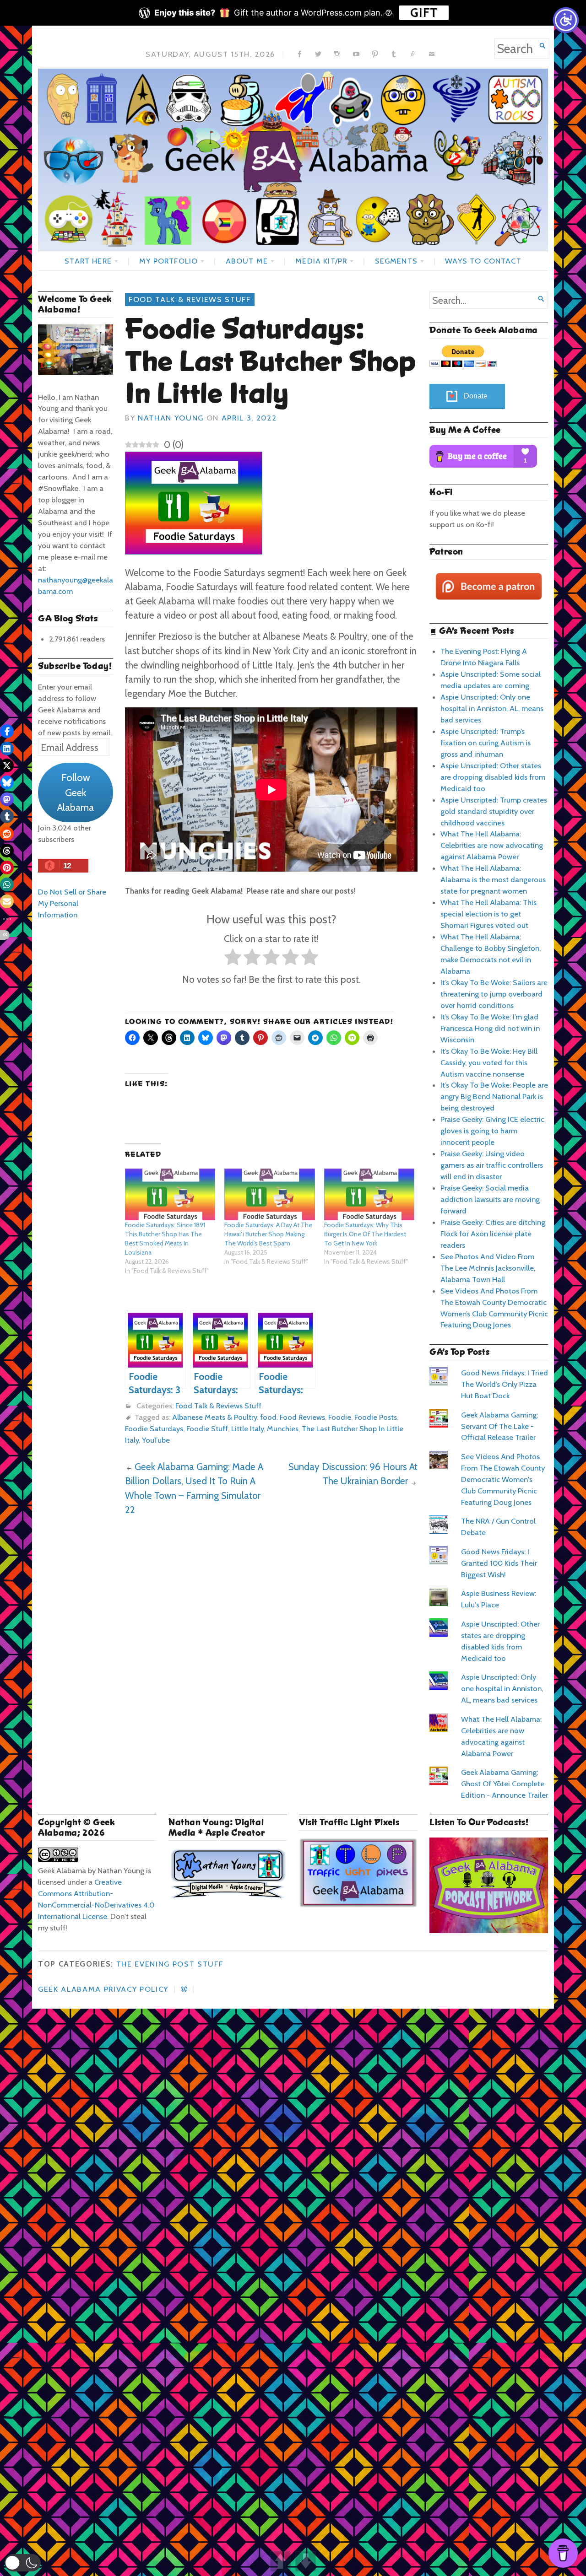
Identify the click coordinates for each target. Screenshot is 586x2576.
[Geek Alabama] (293, 160)
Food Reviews (302, 1417)
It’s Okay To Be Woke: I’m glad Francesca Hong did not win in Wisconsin (490, 1028)
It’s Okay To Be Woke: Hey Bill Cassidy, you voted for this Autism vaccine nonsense (489, 1062)
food (268, 1417)
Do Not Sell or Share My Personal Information (72, 903)
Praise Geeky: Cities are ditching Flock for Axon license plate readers (493, 1234)
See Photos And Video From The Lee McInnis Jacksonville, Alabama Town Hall (488, 1268)
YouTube (156, 1440)
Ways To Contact (483, 261)
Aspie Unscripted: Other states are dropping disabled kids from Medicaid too (493, 777)
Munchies (283, 1428)
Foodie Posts (376, 1417)
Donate (476, 396)
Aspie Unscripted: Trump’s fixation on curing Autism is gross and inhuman (486, 743)
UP (280, 2561)
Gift (424, 13)
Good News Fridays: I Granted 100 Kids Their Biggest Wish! (499, 1563)
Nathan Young (171, 418)
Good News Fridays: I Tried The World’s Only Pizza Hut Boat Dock (505, 1384)
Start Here (88, 261)
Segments (396, 261)
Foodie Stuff (207, 1428)
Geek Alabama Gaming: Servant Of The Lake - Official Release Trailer (499, 1426)
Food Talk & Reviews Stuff (190, 299)
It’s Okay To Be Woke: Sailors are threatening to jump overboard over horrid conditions (494, 994)
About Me (247, 261)
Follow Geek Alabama (76, 792)
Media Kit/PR (321, 261)
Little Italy (247, 1428)
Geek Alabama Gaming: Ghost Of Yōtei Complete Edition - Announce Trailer (505, 1784)
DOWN (306, 2561)
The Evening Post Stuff (170, 1964)
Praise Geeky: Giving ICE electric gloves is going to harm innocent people (492, 1131)
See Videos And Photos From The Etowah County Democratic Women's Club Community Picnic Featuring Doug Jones (503, 1479)
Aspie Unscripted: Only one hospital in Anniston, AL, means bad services (492, 708)
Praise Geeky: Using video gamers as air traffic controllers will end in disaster (492, 1165)
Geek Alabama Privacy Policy (103, 1989)
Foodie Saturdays (154, 1428)
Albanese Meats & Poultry (214, 1417)
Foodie (340, 1417)
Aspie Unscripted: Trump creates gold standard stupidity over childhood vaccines (494, 811)
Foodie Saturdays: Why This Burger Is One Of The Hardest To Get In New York (365, 1234)
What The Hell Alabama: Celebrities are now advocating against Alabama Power (492, 845)
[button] (23, 2563)
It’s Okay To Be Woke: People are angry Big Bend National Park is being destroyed (494, 1096)
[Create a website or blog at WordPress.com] (184, 1989)
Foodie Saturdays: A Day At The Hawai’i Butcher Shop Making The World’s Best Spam (268, 1234)
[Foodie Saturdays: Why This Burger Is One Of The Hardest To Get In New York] (369, 1194)
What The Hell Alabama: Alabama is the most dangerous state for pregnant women (493, 879)
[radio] (233, 959)
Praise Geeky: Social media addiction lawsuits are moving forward (490, 1199)
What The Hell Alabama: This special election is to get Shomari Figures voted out (488, 914)
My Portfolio (168, 261)
